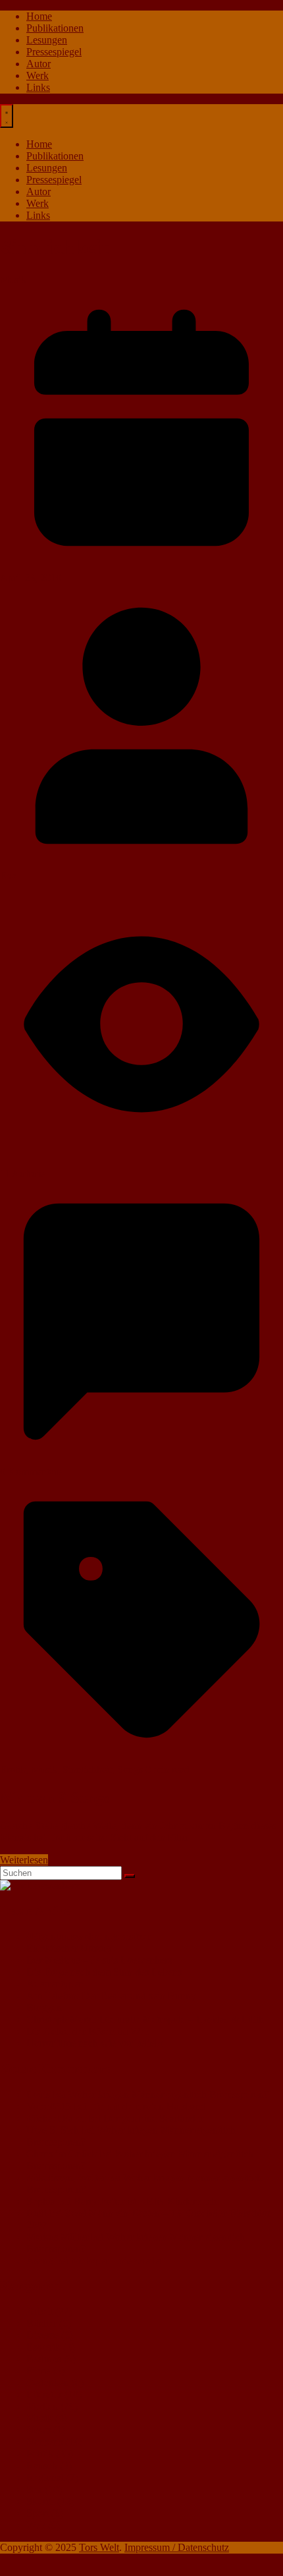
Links (38, 87)
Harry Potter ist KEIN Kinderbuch (145, 2201)
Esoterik (43, 2347)
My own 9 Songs (55, 1798)
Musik (13, 280)
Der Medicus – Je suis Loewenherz (99, 1960)
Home (39, 16)
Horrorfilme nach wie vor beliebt (94, 2043)
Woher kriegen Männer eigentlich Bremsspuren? (168, 2094)
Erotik (13, 1770)
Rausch (42, 2466)
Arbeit (39, 2311)
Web (36, 2525)
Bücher (41, 2323)
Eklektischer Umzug (69, 1948)
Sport (38, 2513)
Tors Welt (99, 2547)
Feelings (44, 2359)
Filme (38, 2371)
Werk (38, 75)
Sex (34, 2489)
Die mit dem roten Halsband (147, 2106)
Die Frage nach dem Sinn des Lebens (104, 1972)
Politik (40, 2454)
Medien (42, 2406)
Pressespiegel (54, 52)
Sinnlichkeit (87, 1770)
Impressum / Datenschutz (177, 2547)
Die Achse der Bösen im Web (88, 2031)
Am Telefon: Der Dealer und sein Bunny (111, 1996)
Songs (130, 1770)
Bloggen (44, 2007)
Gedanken (48, 2383)
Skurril (40, 2501)
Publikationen (55, 28)
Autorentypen (55, 1984)
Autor (39, 64)
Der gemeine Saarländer (153, 2118)
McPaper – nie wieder (117, 2261)
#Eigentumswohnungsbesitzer (89, 1936)
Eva (8, 876)
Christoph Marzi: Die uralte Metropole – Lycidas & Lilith (145, 2019)
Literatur (44, 2394)
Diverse (42, 2335)
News (39, 2430)
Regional (45, 2477)
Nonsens (44, 2442)
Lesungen (47, 40)
